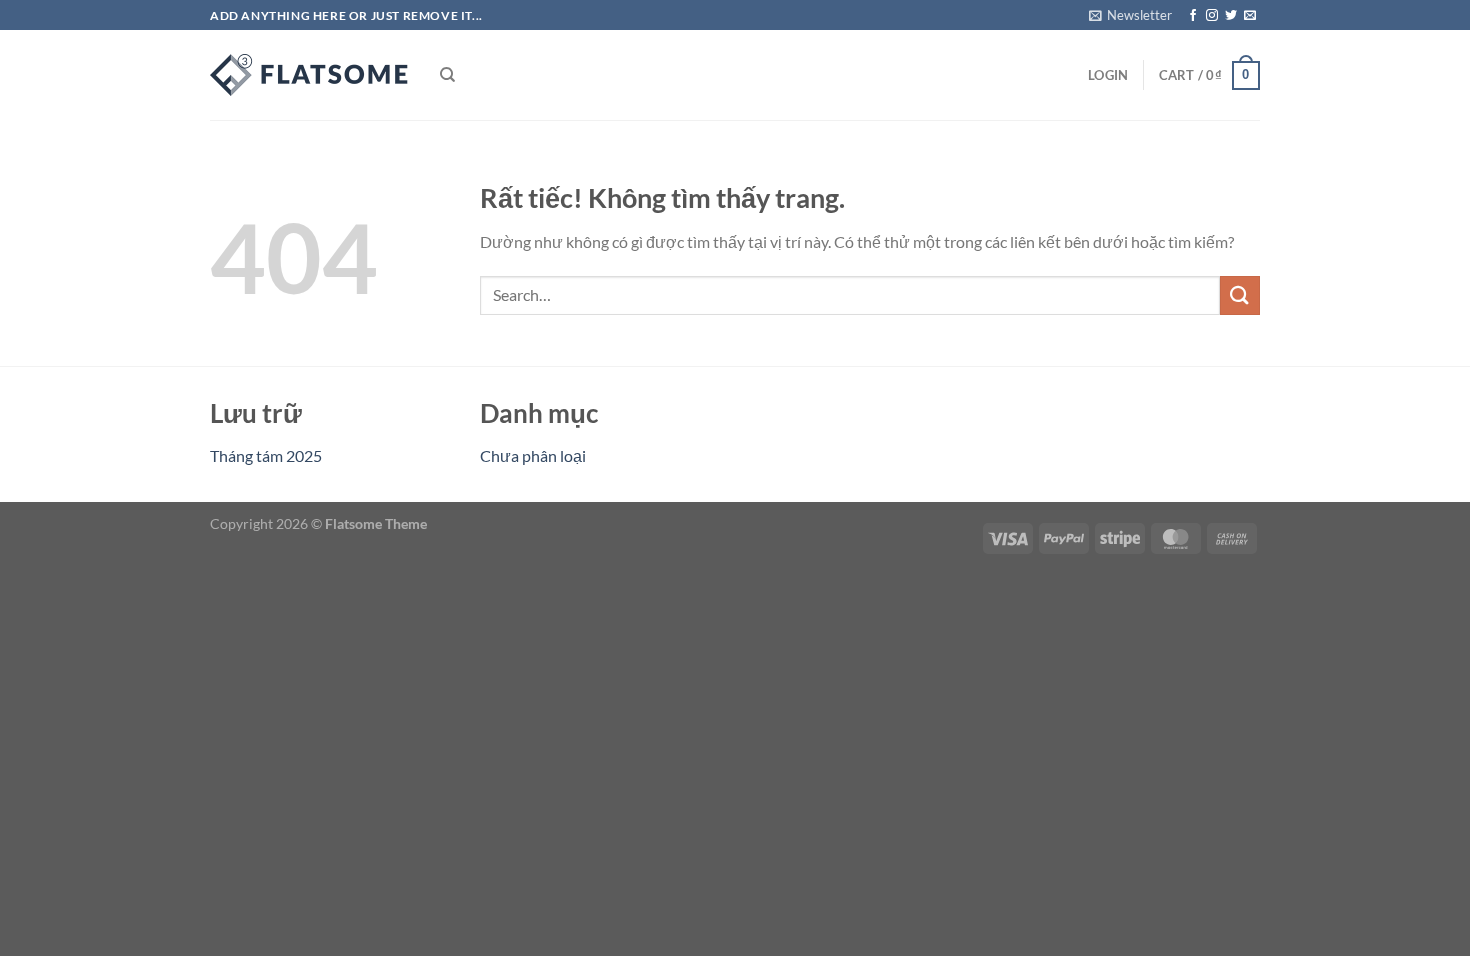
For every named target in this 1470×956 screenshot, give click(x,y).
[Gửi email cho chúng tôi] (1250, 16)
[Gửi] (1240, 295)
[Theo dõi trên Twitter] (1231, 16)
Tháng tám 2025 (266, 455)
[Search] (447, 75)
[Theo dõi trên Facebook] (1193, 16)
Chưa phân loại (533, 455)
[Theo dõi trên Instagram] (1212, 16)
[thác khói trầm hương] (310, 75)
